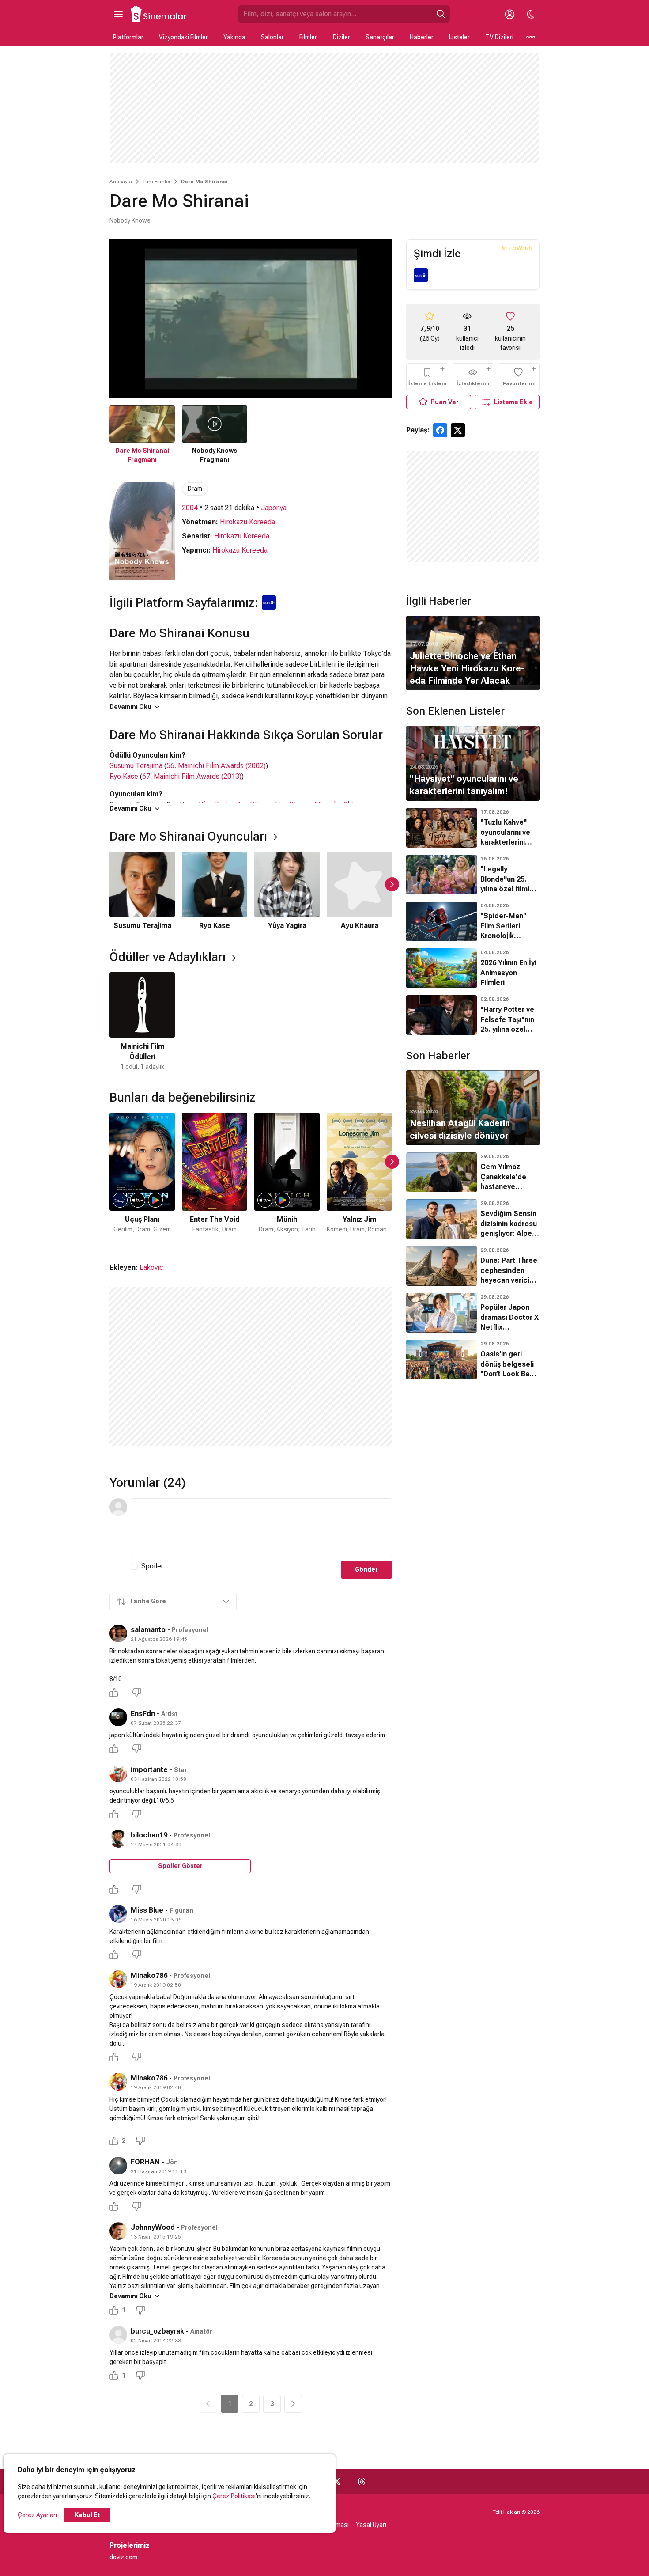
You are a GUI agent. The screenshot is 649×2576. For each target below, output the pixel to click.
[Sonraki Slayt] (392, 884)
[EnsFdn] (118, 1717)
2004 (190, 508)
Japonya (274, 508)
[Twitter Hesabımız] (337, 2481)
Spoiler (152, 1566)
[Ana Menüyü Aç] (118, 14)
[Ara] (441, 14)
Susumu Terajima (136, 766)
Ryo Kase (124, 776)
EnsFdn (143, 1714)
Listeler (459, 37)
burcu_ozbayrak (157, 2331)
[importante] (118, 1773)
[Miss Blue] (118, 1914)
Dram (195, 489)
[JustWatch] (517, 248)
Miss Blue (147, 1910)
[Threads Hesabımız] (362, 2481)
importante (149, 1770)
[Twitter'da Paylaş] (458, 430)
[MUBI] (421, 275)
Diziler (341, 37)
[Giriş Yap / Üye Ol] (509, 14)
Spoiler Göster (180, 1866)
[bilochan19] (118, 1839)
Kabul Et (87, 2515)
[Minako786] (118, 1979)
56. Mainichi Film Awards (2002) (216, 766)
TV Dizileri (499, 37)
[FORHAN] (118, 2166)
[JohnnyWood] (118, 2231)
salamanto (148, 1630)
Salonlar (272, 37)
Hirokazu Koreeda (247, 522)
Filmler (308, 37)
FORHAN (145, 2162)
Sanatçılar (380, 37)
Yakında (234, 37)
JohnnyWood (153, 2227)
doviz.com (123, 2557)
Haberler (422, 37)
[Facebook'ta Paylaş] (440, 430)
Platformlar (128, 37)
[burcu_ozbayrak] (118, 2335)
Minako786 (149, 1976)
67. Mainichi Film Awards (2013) (192, 776)
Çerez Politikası (234, 2496)
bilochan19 (149, 1835)
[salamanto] (118, 1633)
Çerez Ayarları (37, 2515)
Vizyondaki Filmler (183, 37)
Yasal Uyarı (371, 2525)
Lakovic (151, 1267)
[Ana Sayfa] (159, 14)
